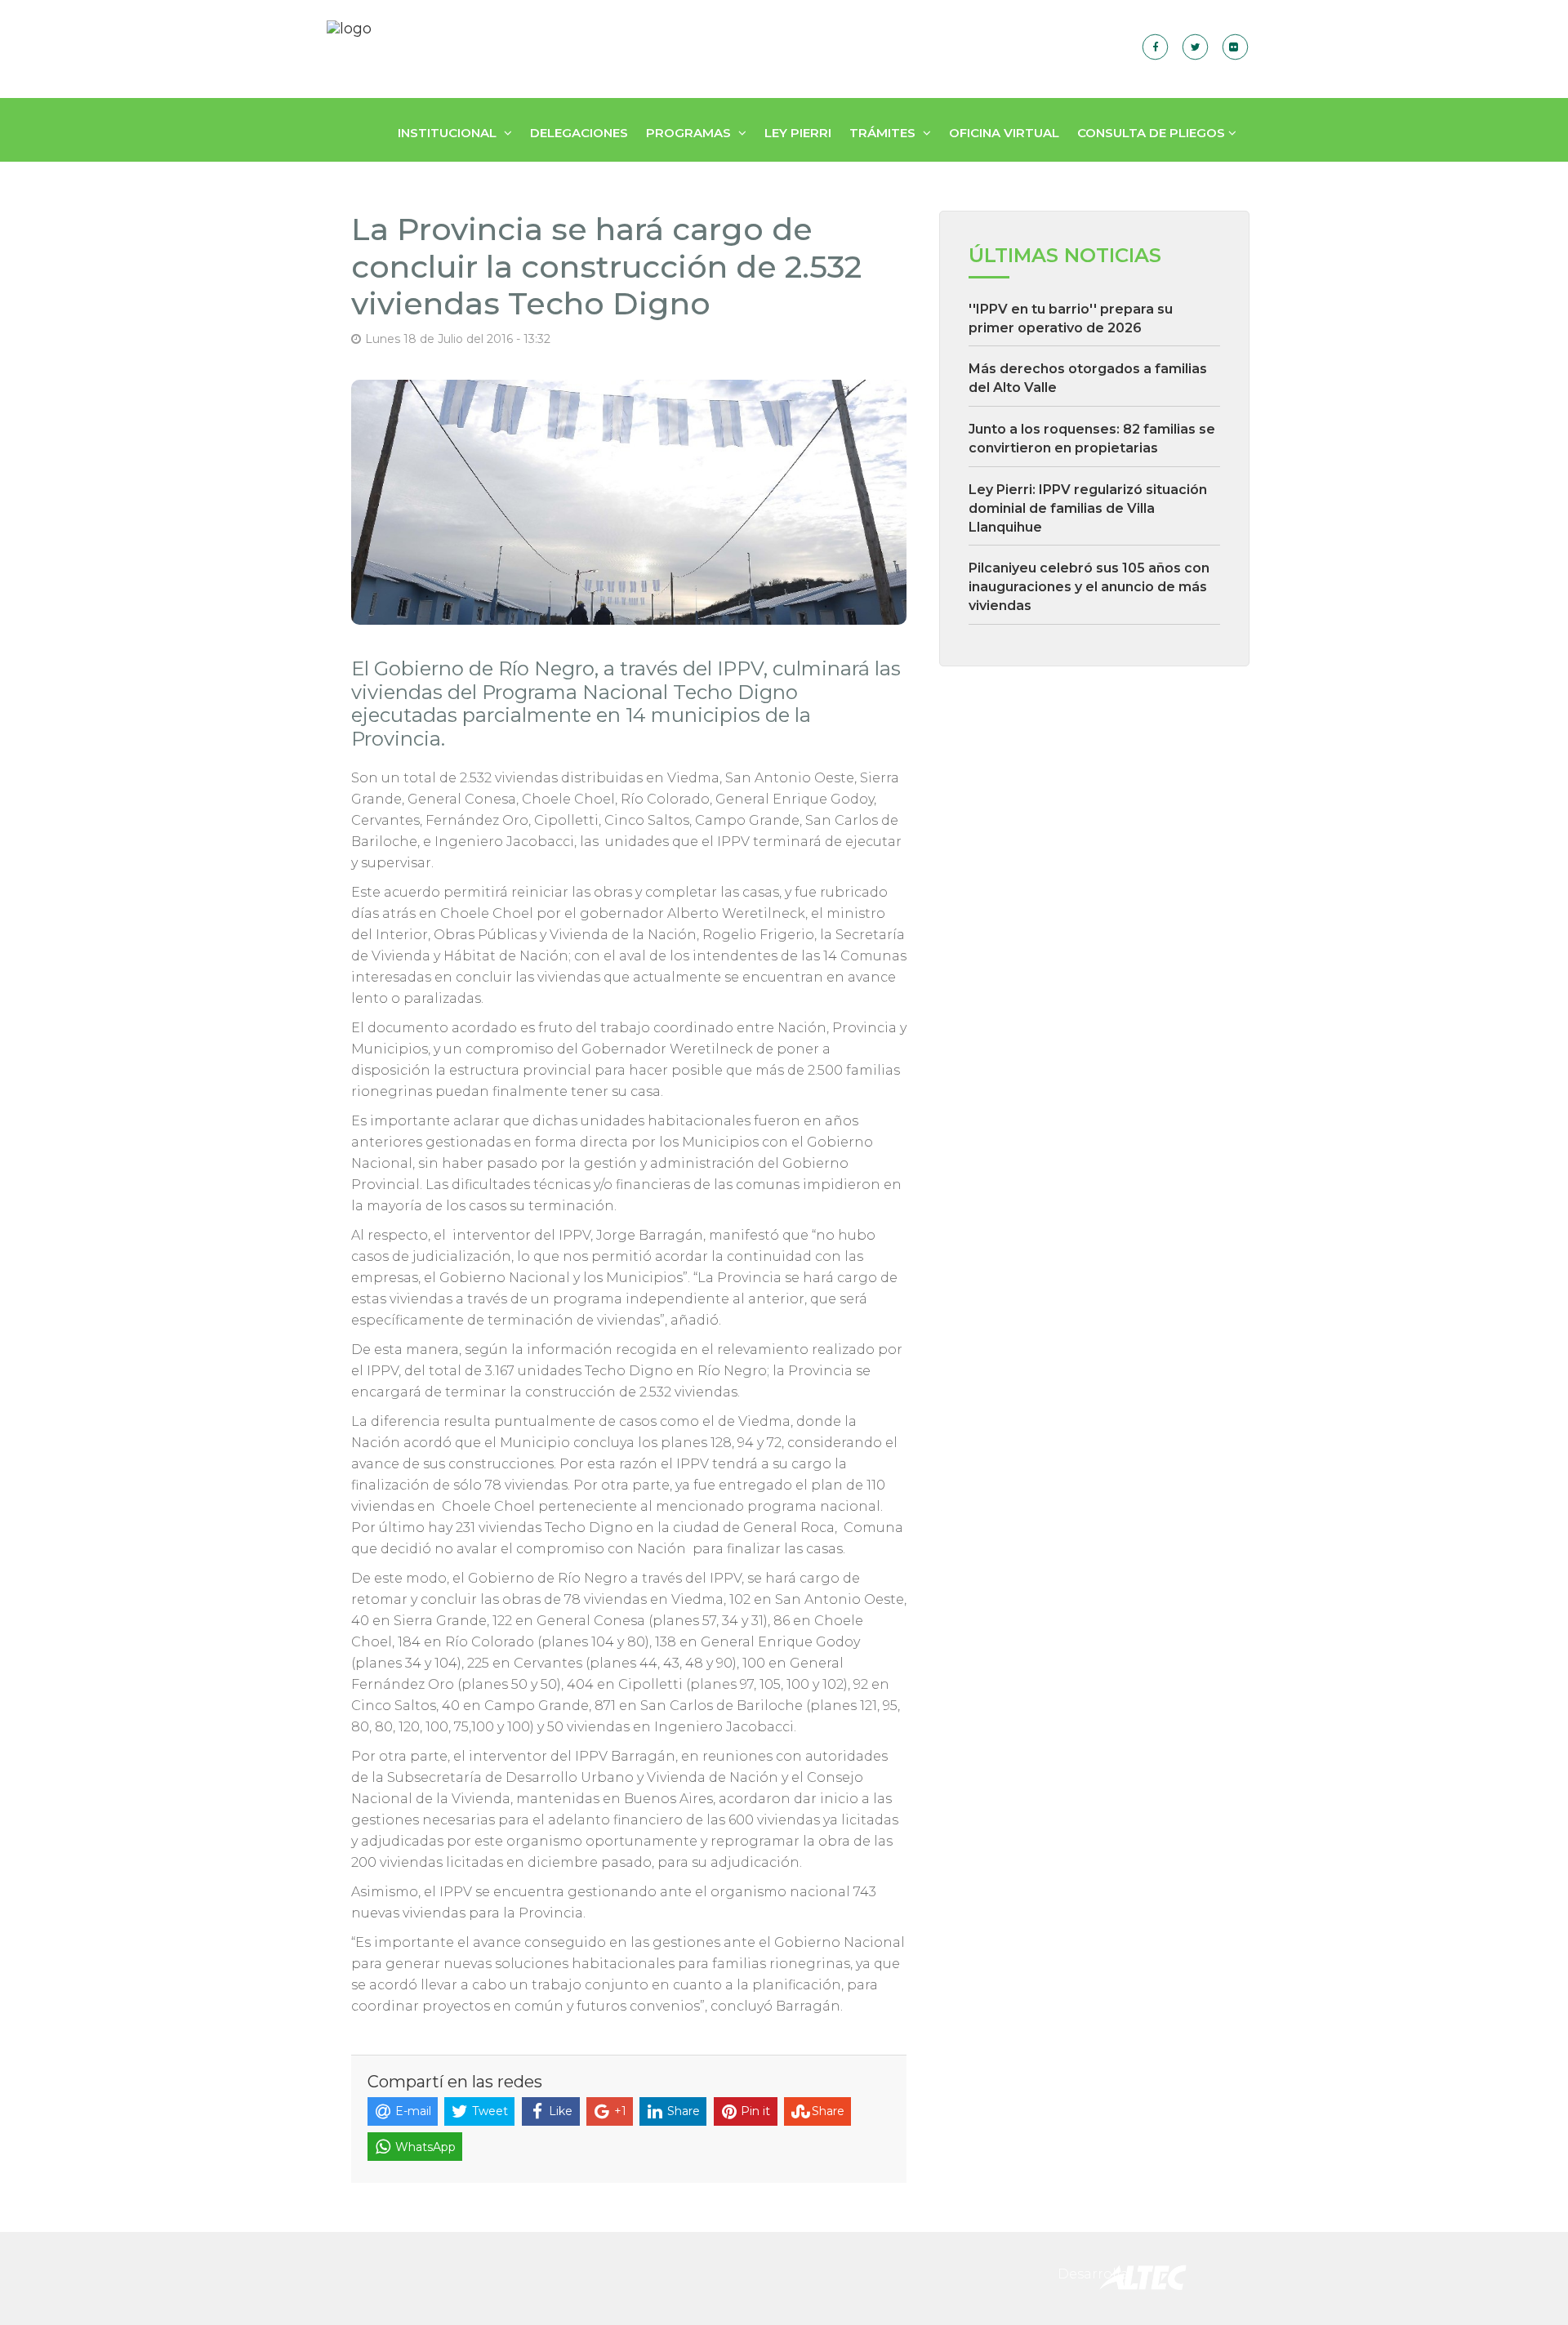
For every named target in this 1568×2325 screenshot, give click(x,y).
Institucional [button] (449, 133)
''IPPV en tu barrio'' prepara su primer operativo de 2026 (1071, 318)
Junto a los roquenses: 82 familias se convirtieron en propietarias (1092, 439)
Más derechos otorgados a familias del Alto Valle (1088, 378)
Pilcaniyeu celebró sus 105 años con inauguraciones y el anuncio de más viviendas (1089, 587)
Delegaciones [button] (579, 133)
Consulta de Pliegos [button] (1153, 133)
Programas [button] (690, 133)
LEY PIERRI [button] (798, 133)
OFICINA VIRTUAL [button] (1004, 133)
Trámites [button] (884, 133)
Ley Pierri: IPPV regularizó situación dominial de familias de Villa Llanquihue (1088, 508)
